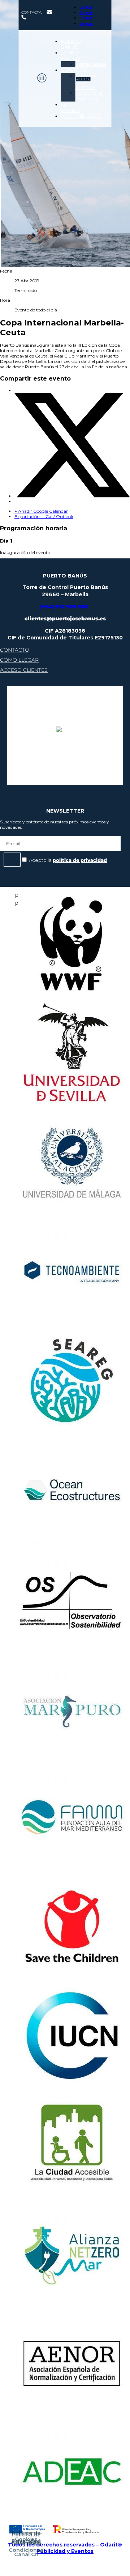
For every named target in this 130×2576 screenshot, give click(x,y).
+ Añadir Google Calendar (41, 511)
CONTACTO (14, 650)
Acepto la (68, 860)
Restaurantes (91, 64)
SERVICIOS (74, 70)
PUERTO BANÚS (71, 44)
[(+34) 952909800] (24, 18)
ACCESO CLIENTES (23, 670)
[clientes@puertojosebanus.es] (49, 12)
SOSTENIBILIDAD (81, 116)
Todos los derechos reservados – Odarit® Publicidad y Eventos (65, 2548)
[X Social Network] (72, 496)
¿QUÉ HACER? (71, 55)
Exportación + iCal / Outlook (44, 516)
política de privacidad (80, 860)
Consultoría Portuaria (89, 96)
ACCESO (83, 79)
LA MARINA (70, 107)
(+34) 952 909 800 (64, 607)
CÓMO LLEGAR (19, 660)
